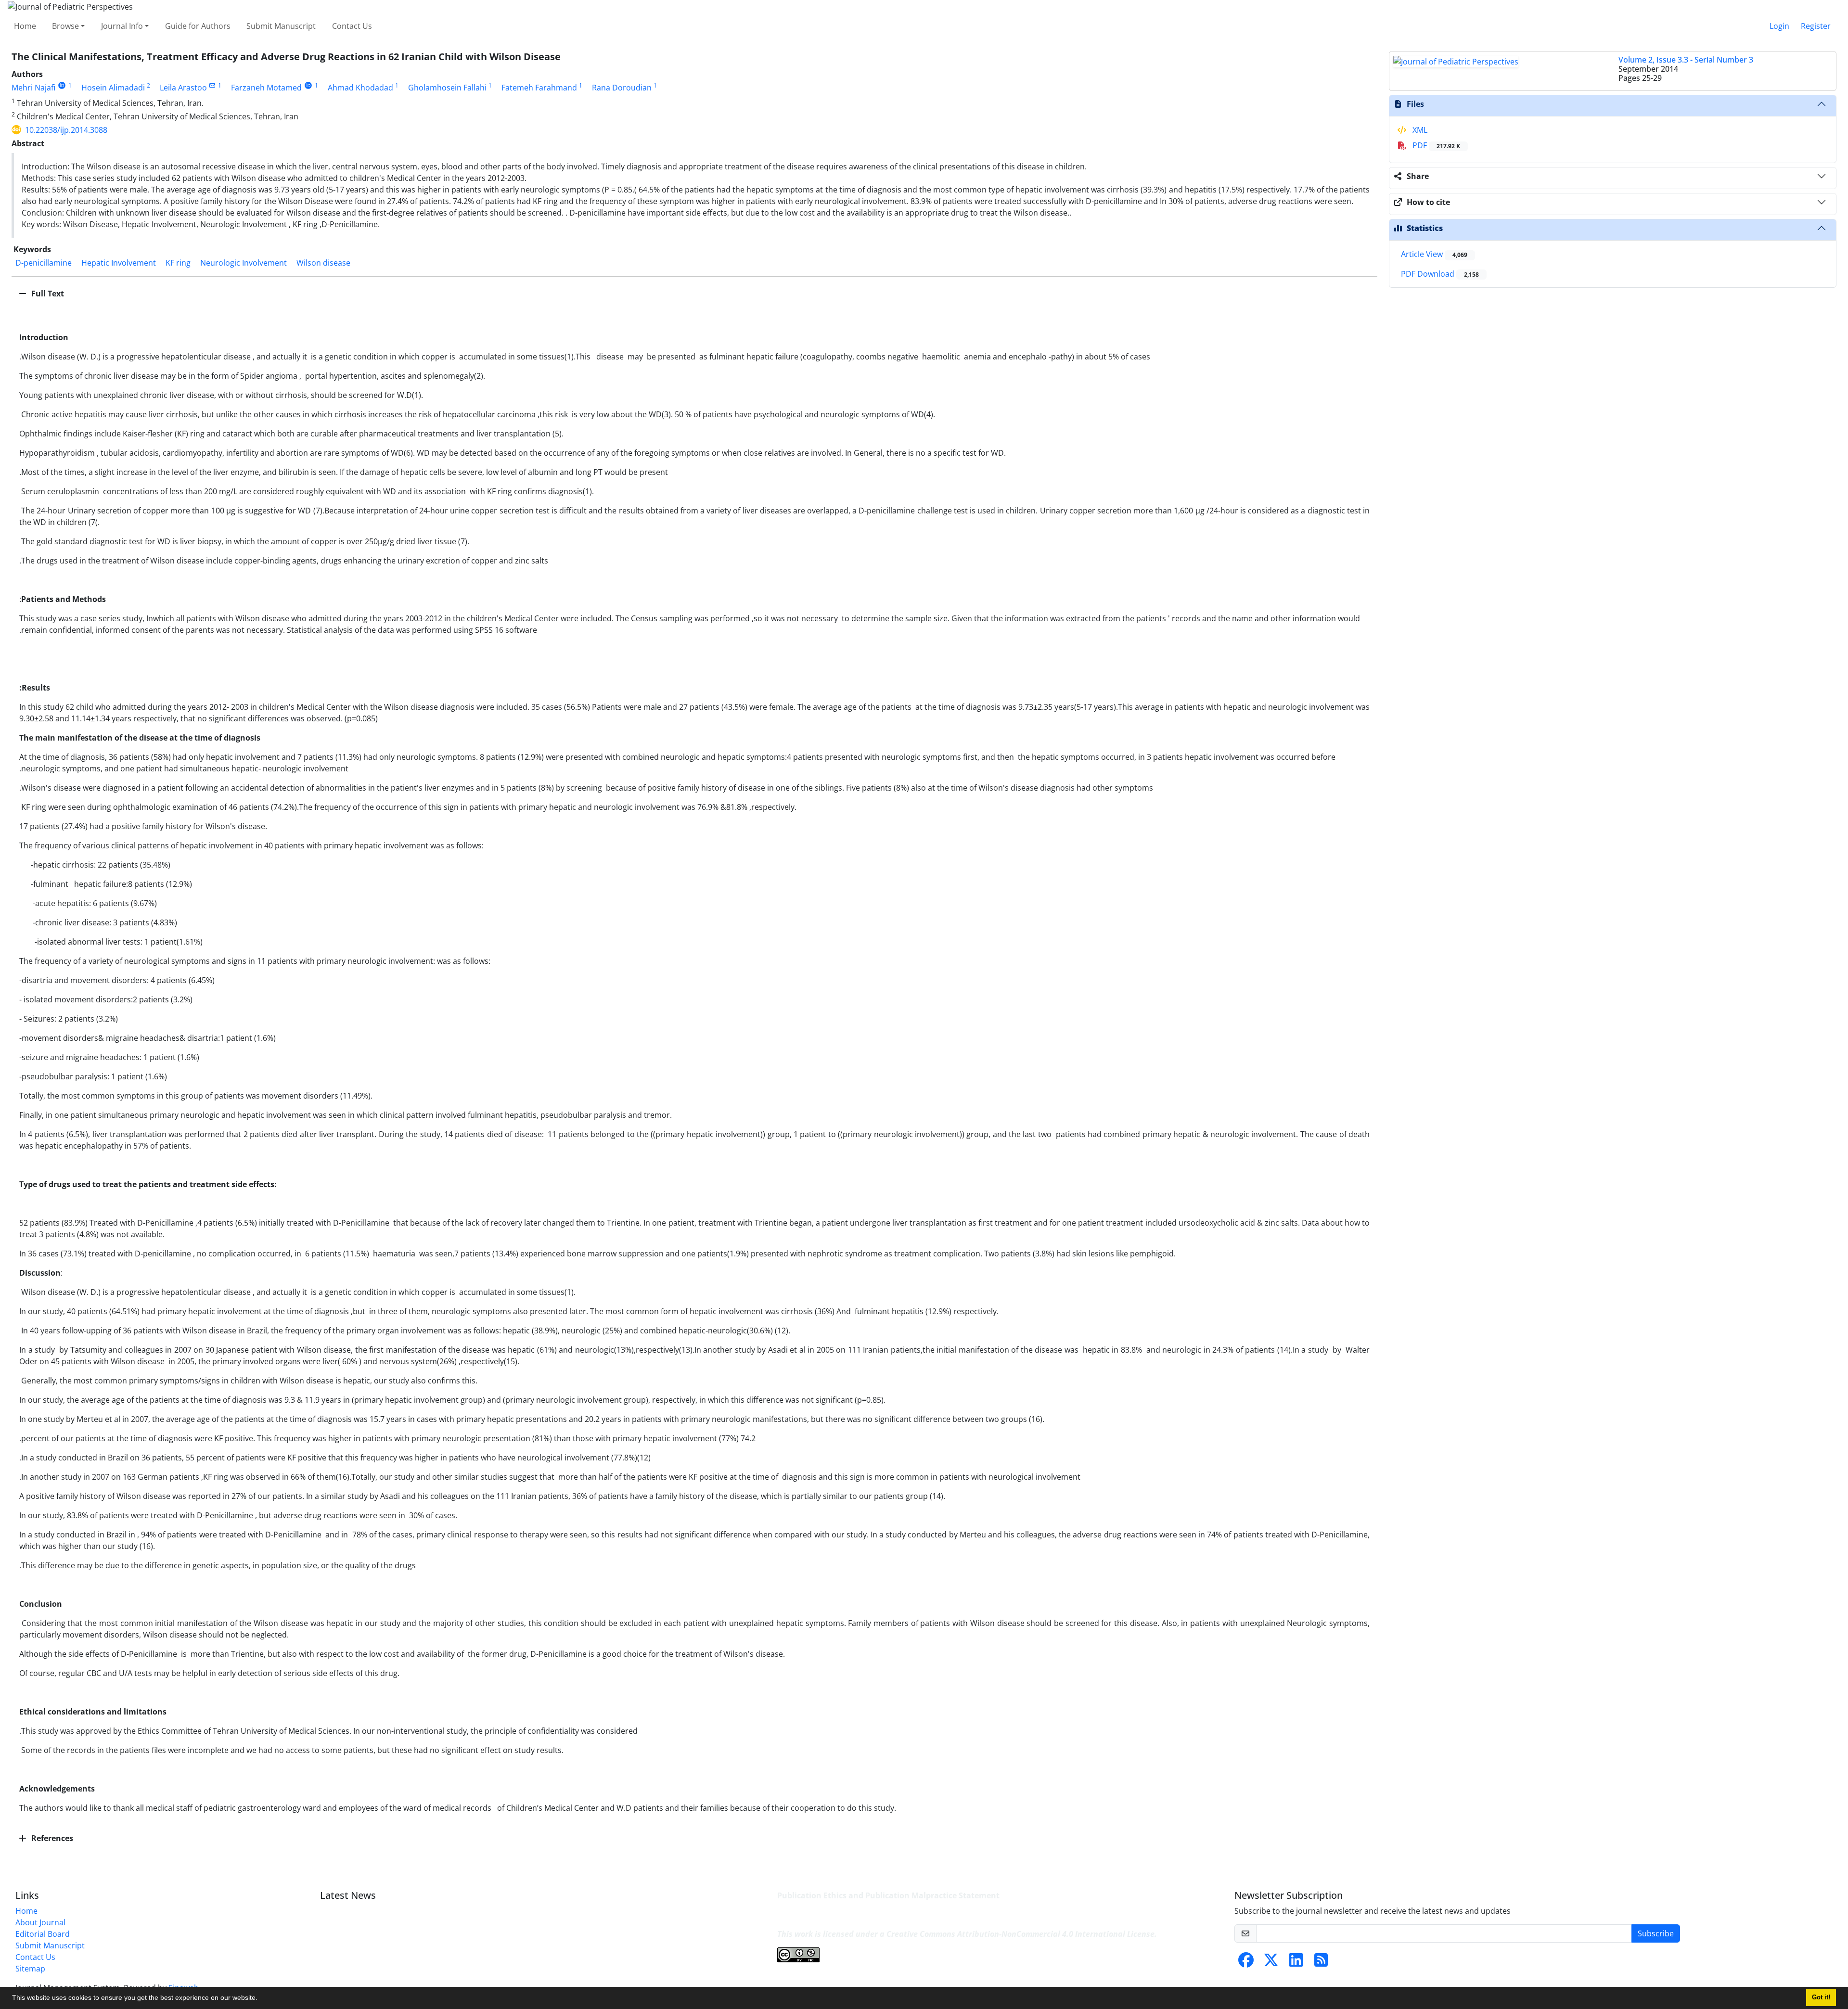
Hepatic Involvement (119, 263)
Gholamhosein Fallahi (447, 88)
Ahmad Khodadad (360, 88)
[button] (261, 1999)
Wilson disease (323, 263)
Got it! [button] (1821, 1997)
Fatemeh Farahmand (539, 88)
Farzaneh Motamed (266, 88)
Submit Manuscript (281, 26)
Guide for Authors (198, 26)
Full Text (47, 294)
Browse (65, 26)
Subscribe (1656, 1933)
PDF (1435, 145)
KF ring (178, 263)
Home (25, 26)
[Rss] (1321, 1963)
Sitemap (30, 1969)
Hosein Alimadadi (113, 88)
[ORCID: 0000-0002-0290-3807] (62, 85)
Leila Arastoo (183, 88)
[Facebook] (1246, 1963)
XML (1419, 130)
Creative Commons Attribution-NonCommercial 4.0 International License (1020, 1934)
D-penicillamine (44, 263)
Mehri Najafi (33, 88)
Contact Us (352, 26)
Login (1779, 26)
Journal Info (122, 26)
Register (1816, 26)
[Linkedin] (1296, 1963)
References (51, 1838)
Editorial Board (43, 1934)
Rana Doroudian (622, 88)
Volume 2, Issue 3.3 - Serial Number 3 (1686, 60)
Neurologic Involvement (244, 263)
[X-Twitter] (1271, 1963)
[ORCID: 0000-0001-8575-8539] (308, 85)
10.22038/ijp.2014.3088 (66, 130)
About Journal (40, 1922)
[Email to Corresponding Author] (212, 85)
